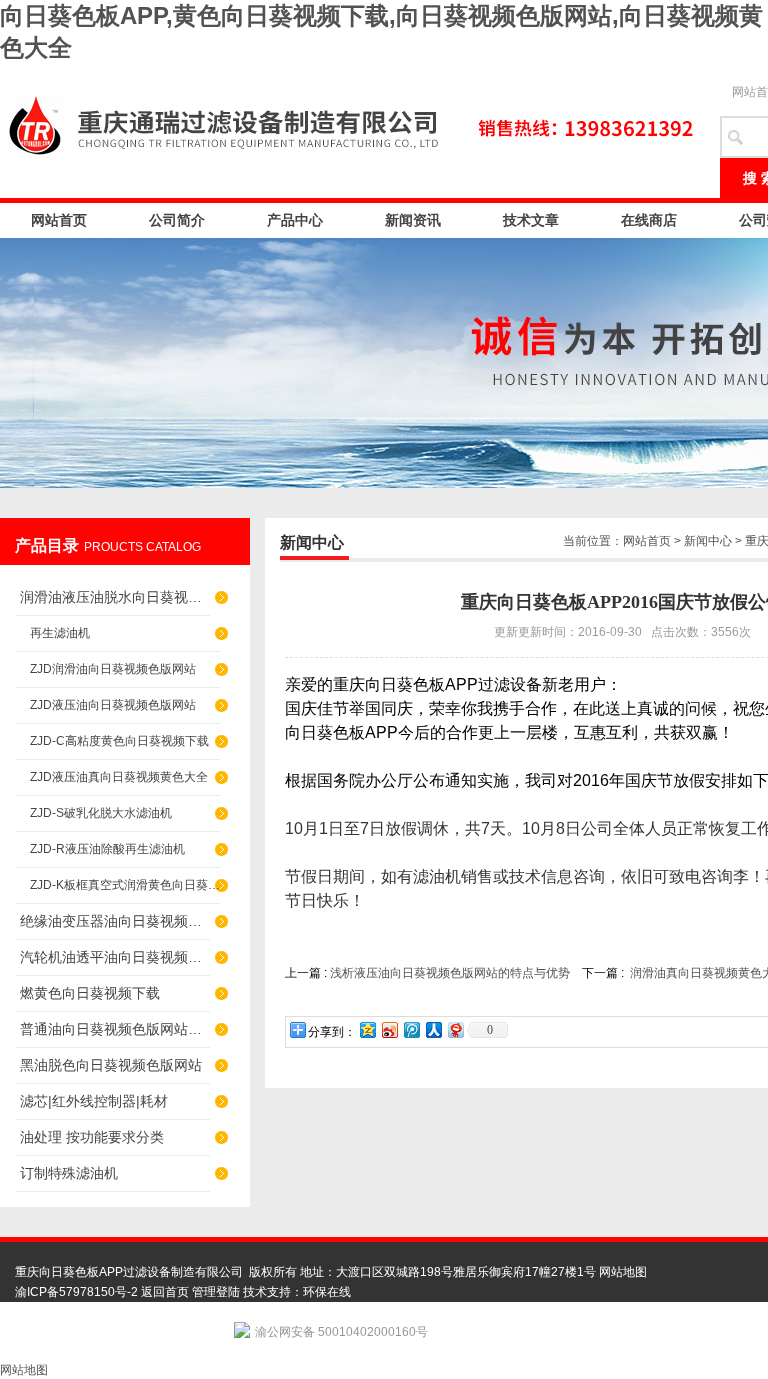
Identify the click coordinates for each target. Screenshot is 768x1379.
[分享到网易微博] (455, 1029)
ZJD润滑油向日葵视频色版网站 (113, 669)
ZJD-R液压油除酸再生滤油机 (107, 849)
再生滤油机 (60, 633)
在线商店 (649, 220)
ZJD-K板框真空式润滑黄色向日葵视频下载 (125, 885)
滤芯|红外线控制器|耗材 (94, 1101)
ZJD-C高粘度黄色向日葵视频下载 (119, 741)
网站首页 (59, 220)
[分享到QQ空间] (367, 1029)
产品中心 (295, 220)
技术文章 (531, 220)
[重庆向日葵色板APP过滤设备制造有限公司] (350, 124)
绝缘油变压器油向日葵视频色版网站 (115, 921)
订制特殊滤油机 (69, 1173)
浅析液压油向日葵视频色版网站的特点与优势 (450, 973)
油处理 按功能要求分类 (92, 1137)
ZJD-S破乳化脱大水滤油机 (101, 813)
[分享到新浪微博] (389, 1029)
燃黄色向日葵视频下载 (90, 993)
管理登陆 (216, 1292)
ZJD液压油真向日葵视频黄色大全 (119, 777)
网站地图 (623, 1272)
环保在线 (327, 1292)
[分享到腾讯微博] (411, 1029)
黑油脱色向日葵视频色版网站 (111, 1065)
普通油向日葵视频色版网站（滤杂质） (115, 1029)
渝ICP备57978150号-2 (76, 1292)
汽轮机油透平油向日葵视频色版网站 (115, 957)
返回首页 (165, 1292)
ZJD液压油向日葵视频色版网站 (113, 705)
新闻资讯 (413, 220)
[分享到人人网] (433, 1029)
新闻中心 (708, 541)
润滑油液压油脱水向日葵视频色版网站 (115, 597)
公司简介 (177, 220)
